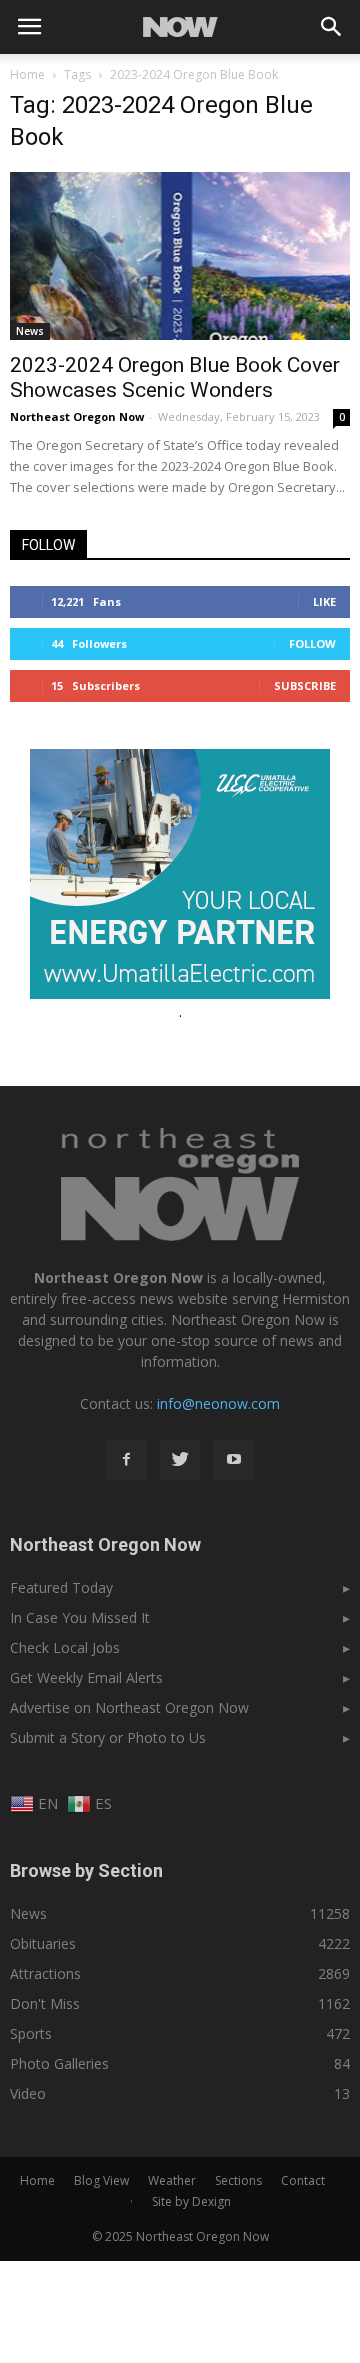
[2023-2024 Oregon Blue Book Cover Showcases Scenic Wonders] (180, 256)
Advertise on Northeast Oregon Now (129, 1707)
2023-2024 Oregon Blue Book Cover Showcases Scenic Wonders (175, 377)
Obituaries (43, 1943)
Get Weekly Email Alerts (86, 1677)
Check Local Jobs (65, 1647)
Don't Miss (45, 2003)
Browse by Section (86, 1870)
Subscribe (305, 685)
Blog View (101, 2180)
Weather (172, 2180)
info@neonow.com (218, 1403)
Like (324, 601)
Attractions (45, 1973)
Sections (238, 2180)
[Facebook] (126, 1460)
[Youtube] (234, 1460)
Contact (303, 2180)
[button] (332, 27)
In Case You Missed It (80, 1617)
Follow (312, 643)
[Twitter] (180, 1460)
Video (28, 2093)
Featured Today (61, 1587)
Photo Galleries (59, 2063)
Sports (31, 2033)
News (30, 331)
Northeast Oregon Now (77, 416)
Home (27, 74)
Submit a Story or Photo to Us (108, 1737)
